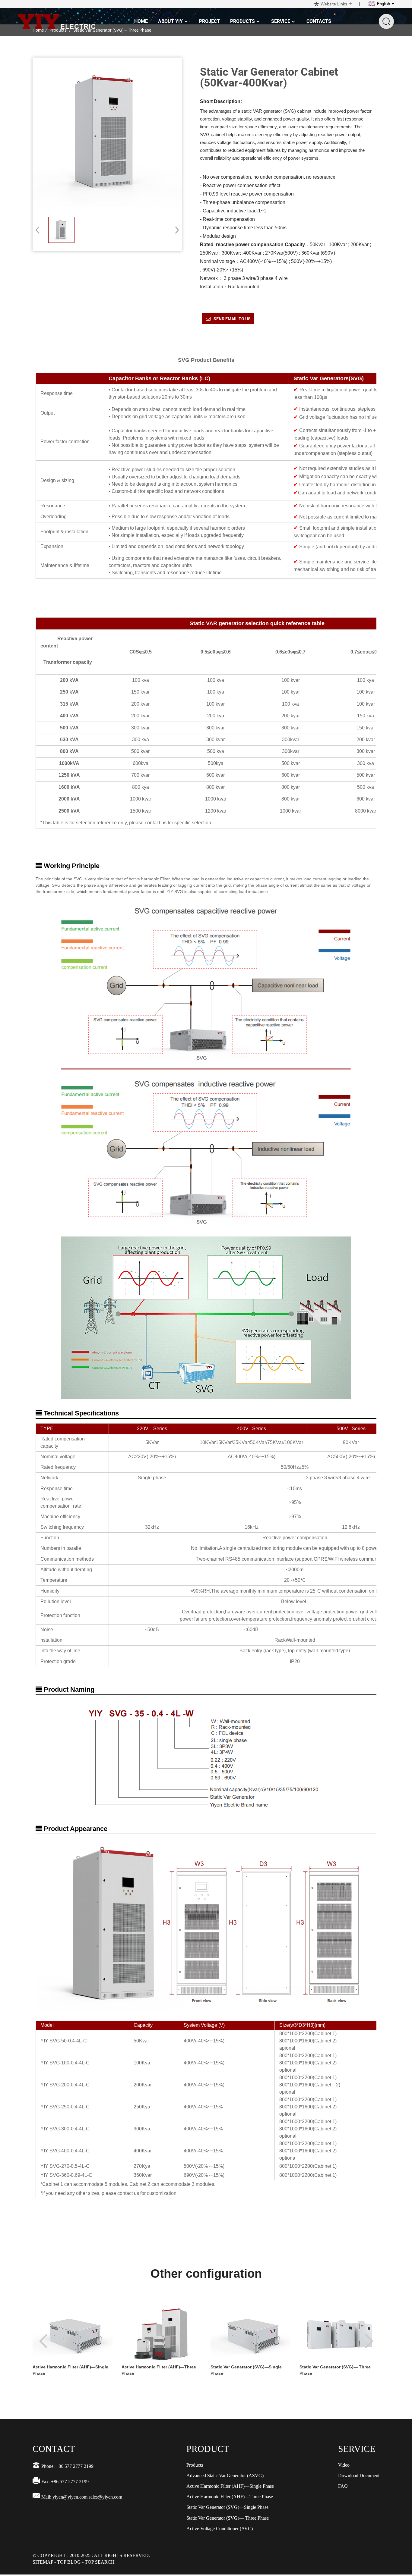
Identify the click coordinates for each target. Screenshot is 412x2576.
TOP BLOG (69, 2562)
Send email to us (232, 319)
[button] (175, 230)
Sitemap (43, 2562)
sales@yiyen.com (105, 2497)
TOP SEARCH (100, 2562)
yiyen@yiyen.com (70, 2497)
